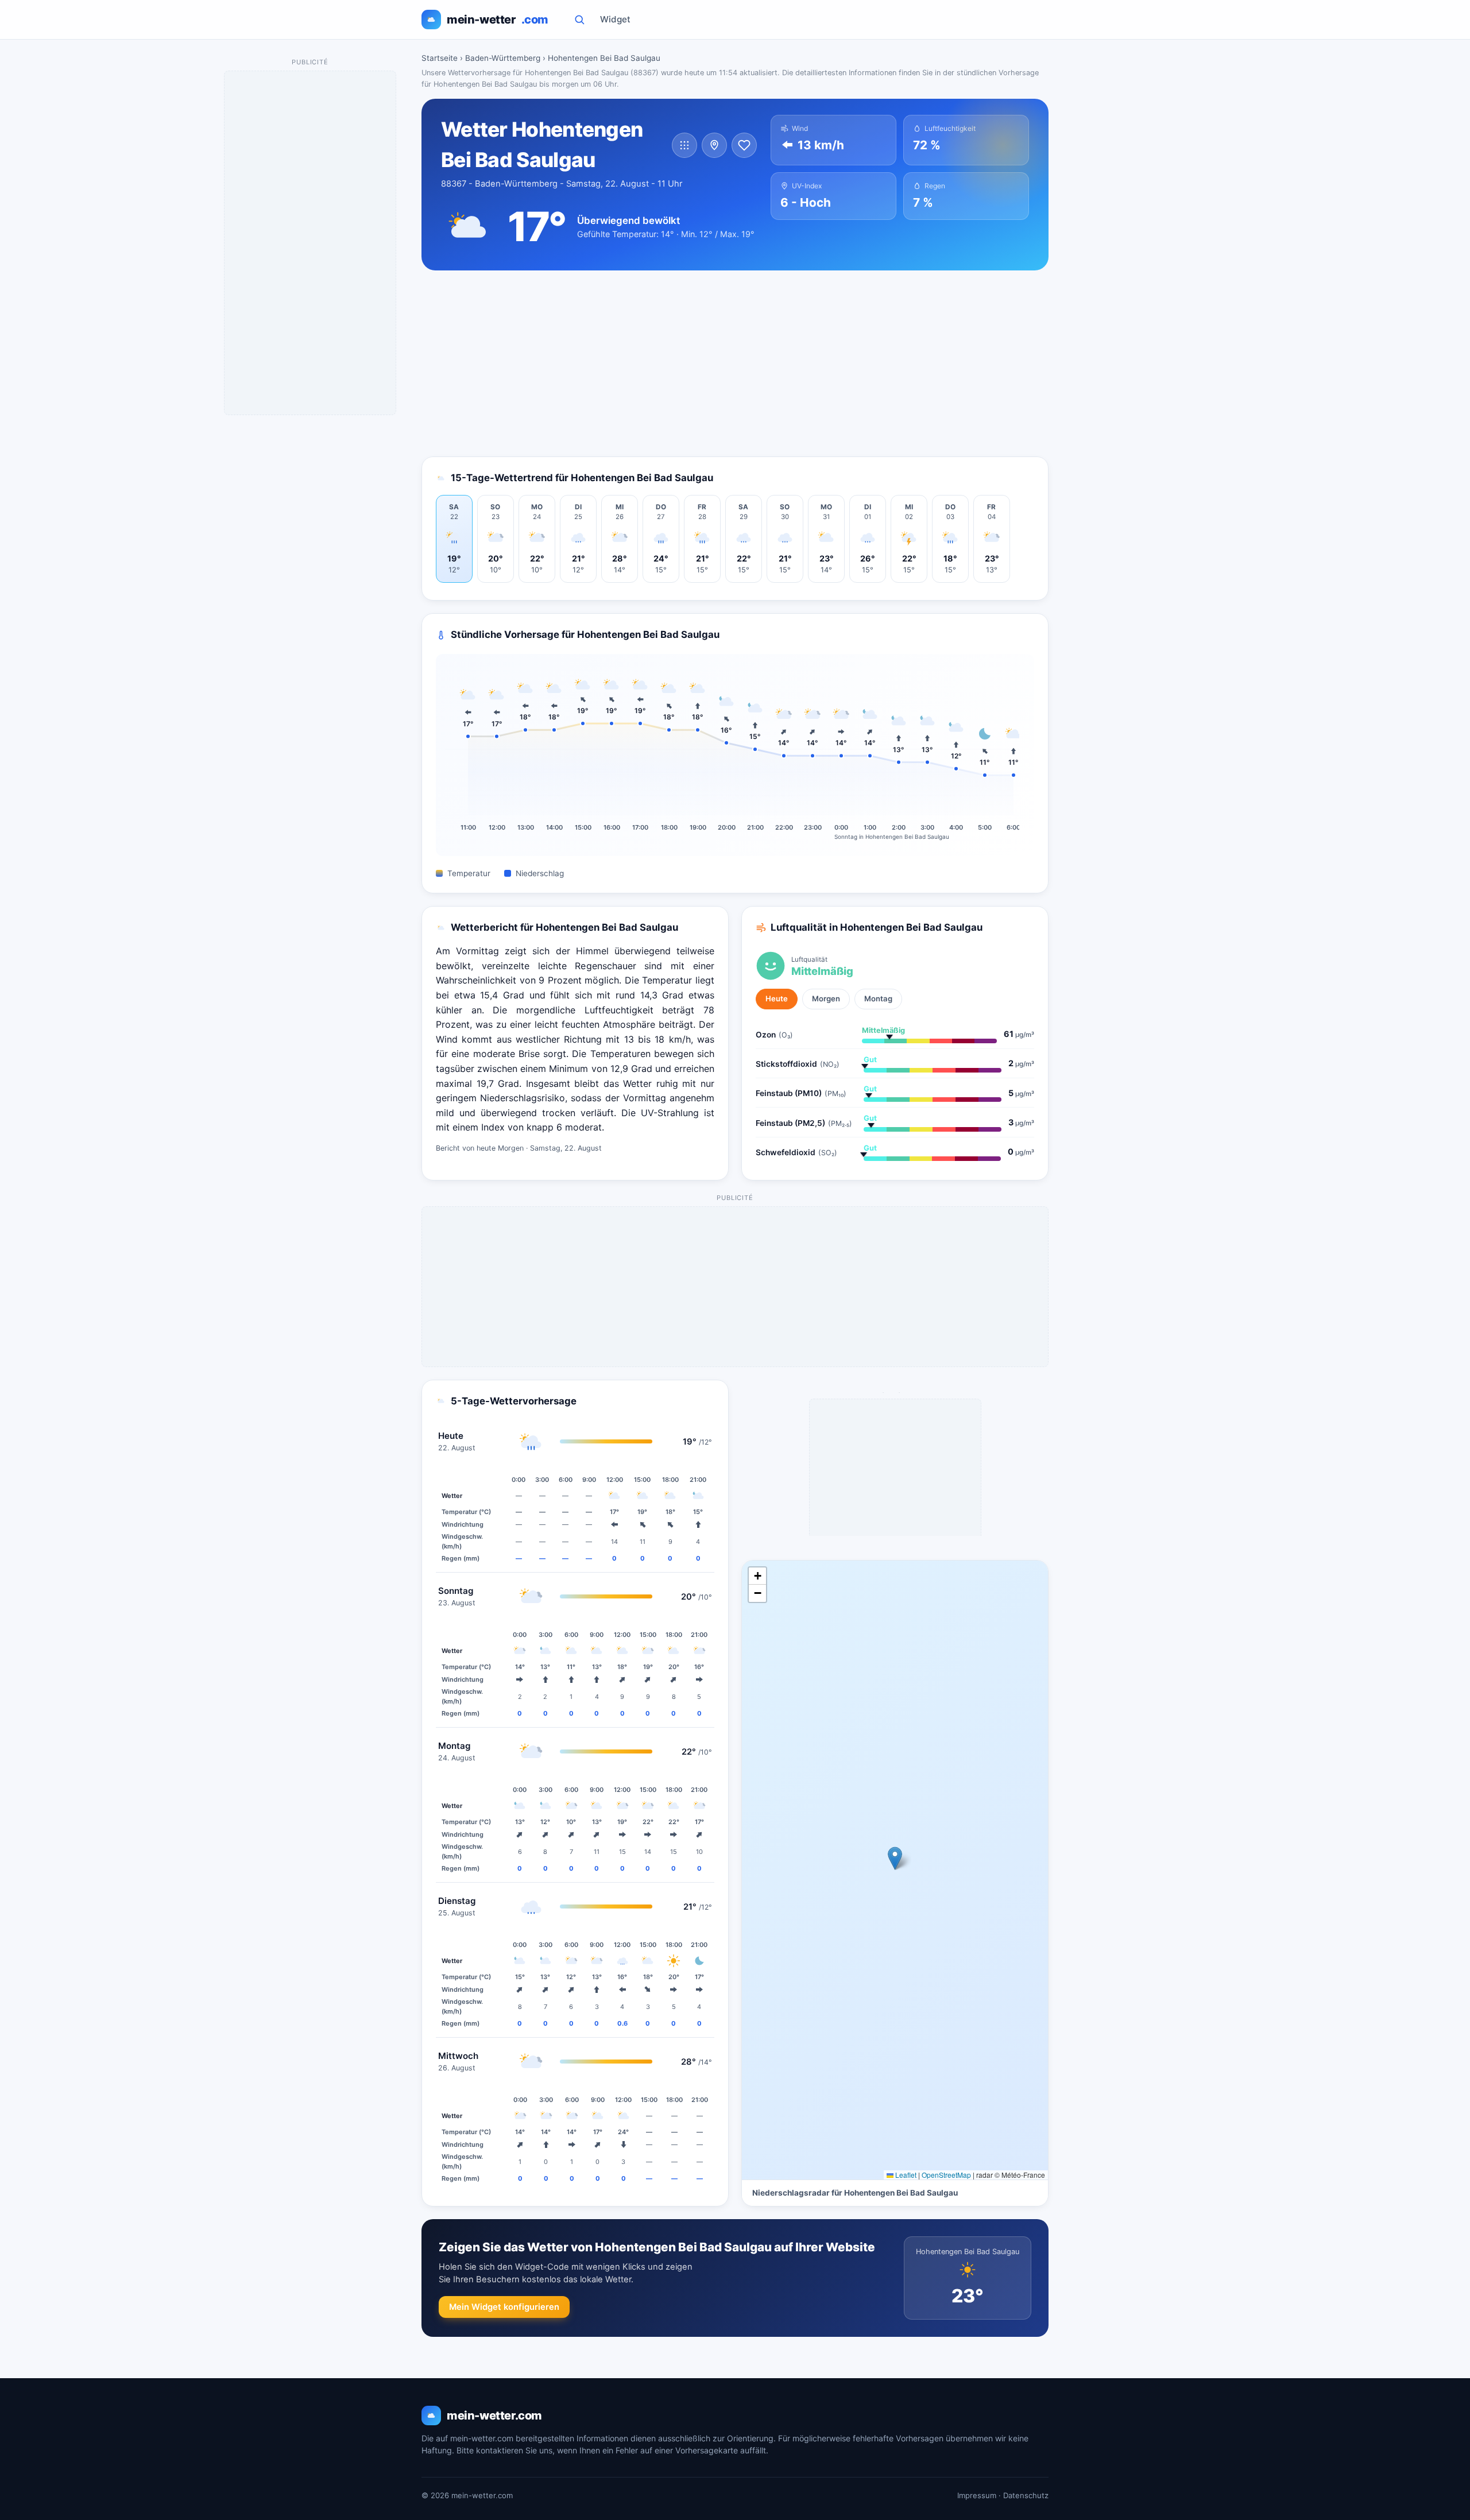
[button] (895, 1858)
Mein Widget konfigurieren (504, 2307)
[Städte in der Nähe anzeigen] (714, 145)
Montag (878, 998)
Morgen (826, 998)
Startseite (440, 58)
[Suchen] (579, 20)
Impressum (977, 2495)
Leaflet (905, 2175)
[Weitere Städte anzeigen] (684, 145)
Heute (777, 998)
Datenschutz (1026, 2495)
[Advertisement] (735, 363)
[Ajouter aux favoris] (744, 145)
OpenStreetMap (946, 2175)
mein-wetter (498, 20)
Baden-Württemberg (503, 58)
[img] (895, 1870)
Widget (615, 19)
